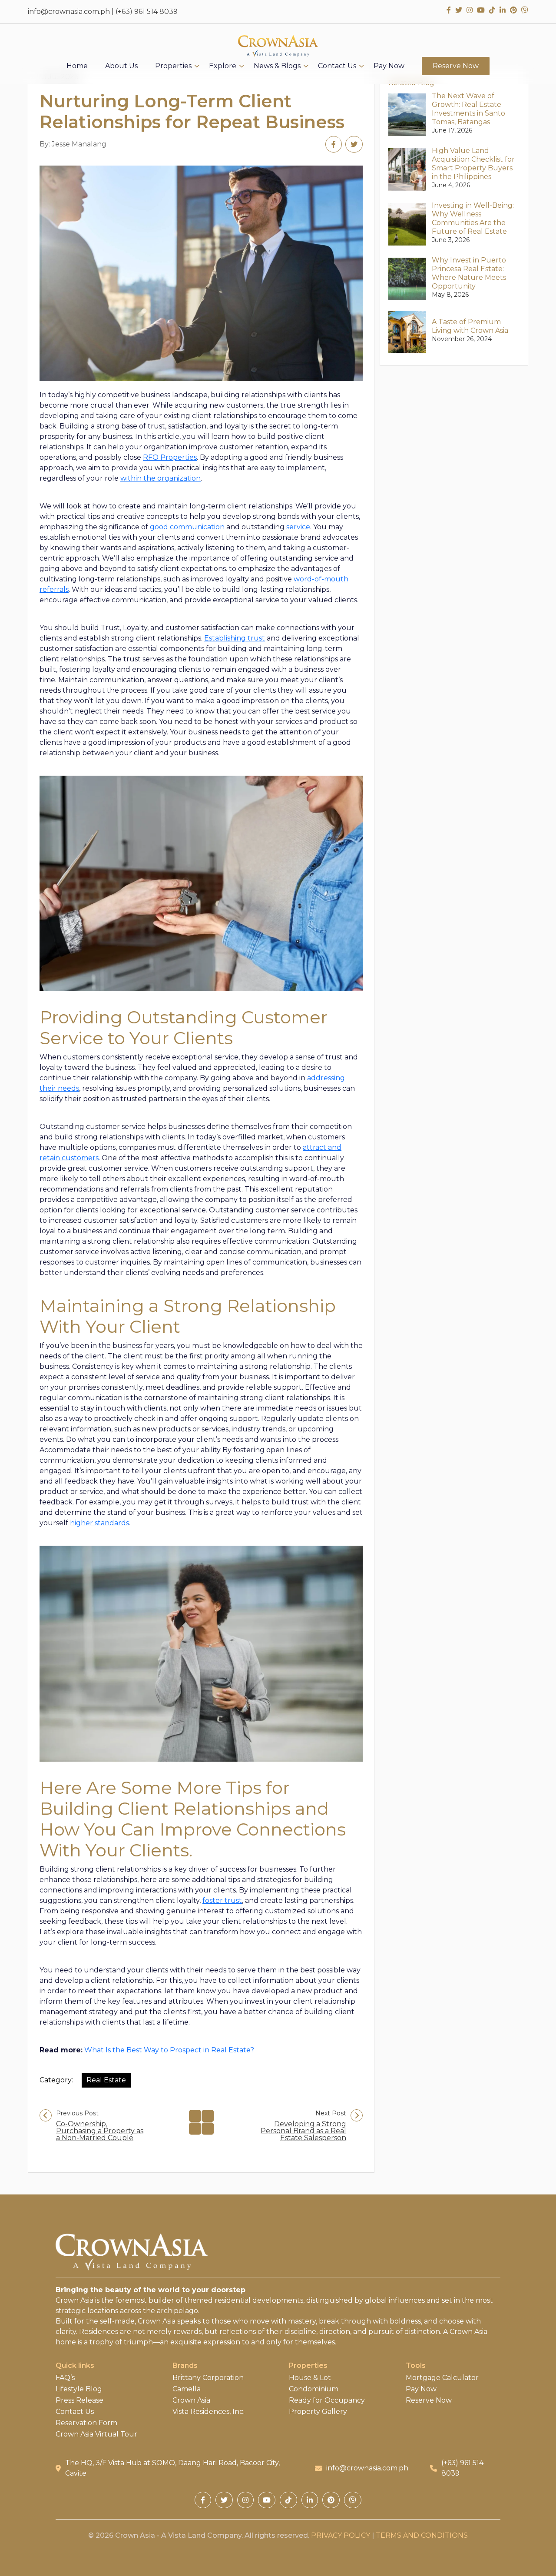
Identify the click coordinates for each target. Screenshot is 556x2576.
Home (77, 66)
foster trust (222, 1900)
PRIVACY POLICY (341, 2535)
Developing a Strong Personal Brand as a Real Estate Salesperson (303, 2131)
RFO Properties (170, 457)
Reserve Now (456, 66)
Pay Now (389, 66)
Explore (223, 66)
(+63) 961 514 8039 (147, 12)
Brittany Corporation (208, 2378)
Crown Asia (191, 2400)
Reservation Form (86, 2423)
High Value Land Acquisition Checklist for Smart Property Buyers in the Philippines (473, 164)
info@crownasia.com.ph (69, 12)
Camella (187, 2389)
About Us (121, 66)
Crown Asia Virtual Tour (96, 2434)
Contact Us (337, 66)
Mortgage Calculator (442, 2378)
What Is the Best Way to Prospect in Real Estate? (169, 2050)
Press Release (79, 2400)
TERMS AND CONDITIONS (422, 2535)
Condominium (314, 2389)
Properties (173, 66)
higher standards (99, 1523)
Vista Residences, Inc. (208, 2412)
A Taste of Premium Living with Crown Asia (470, 326)
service (298, 527)
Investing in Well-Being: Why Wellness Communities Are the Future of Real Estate (473, 218)
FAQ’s (65, 2378)
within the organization (161, 478)
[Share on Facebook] (334, 144)
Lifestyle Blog (79, 2389)
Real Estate (106, 2080)
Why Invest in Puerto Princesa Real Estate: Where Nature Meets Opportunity (469, 273)
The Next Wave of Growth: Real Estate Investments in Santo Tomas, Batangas (468, 109)
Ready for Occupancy (327, 2400)
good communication (187, 527)
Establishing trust (235, 638)
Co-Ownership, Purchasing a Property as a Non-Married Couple (100, 2131)
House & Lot (310, 2378)
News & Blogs (277, 66)
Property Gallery (318, 2412)
